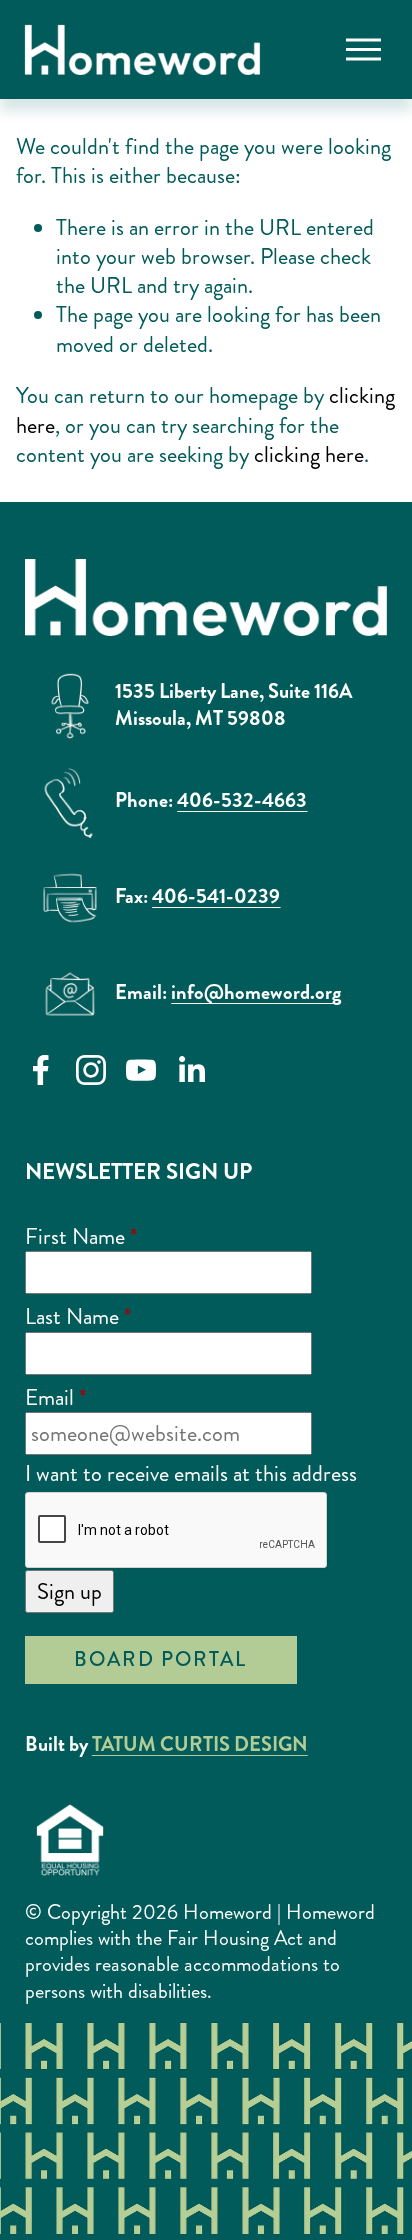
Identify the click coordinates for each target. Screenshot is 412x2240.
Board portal (160, 1659)
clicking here (309, 454)
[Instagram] (91, 1070)
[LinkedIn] (191, 1070)
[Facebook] (41, 1070)
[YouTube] (141, 1070)
